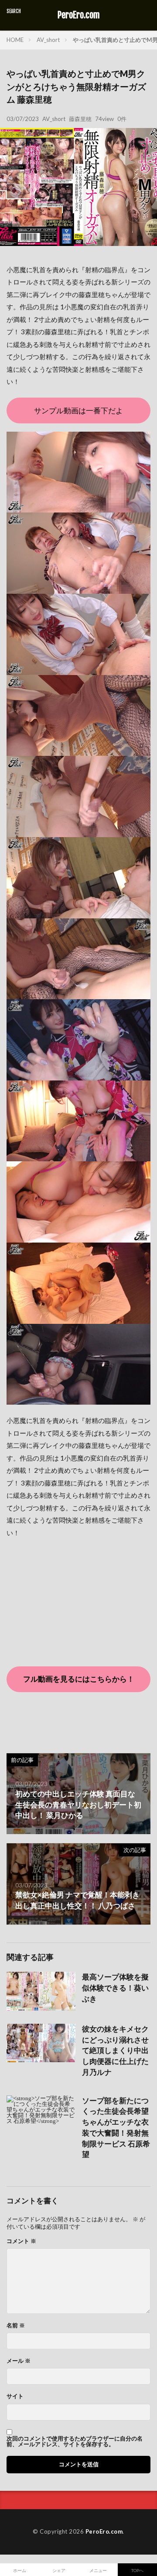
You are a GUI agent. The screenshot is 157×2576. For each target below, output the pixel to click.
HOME (15, 40)
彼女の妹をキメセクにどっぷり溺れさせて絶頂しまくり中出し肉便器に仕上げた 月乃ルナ (115, 2051)
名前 (16, 2325)
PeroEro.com (79, 15)
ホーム (20, 2570)
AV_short (48, 40)
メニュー (98, 2570)
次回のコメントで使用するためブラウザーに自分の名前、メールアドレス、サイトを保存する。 (75, 2441)
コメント (21, 2241)
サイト (15, 2396)
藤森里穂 (80, 119)
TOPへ (137, 2570)
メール (19, 2361)
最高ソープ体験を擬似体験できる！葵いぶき (115, 1988)
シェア (59, 2570)
